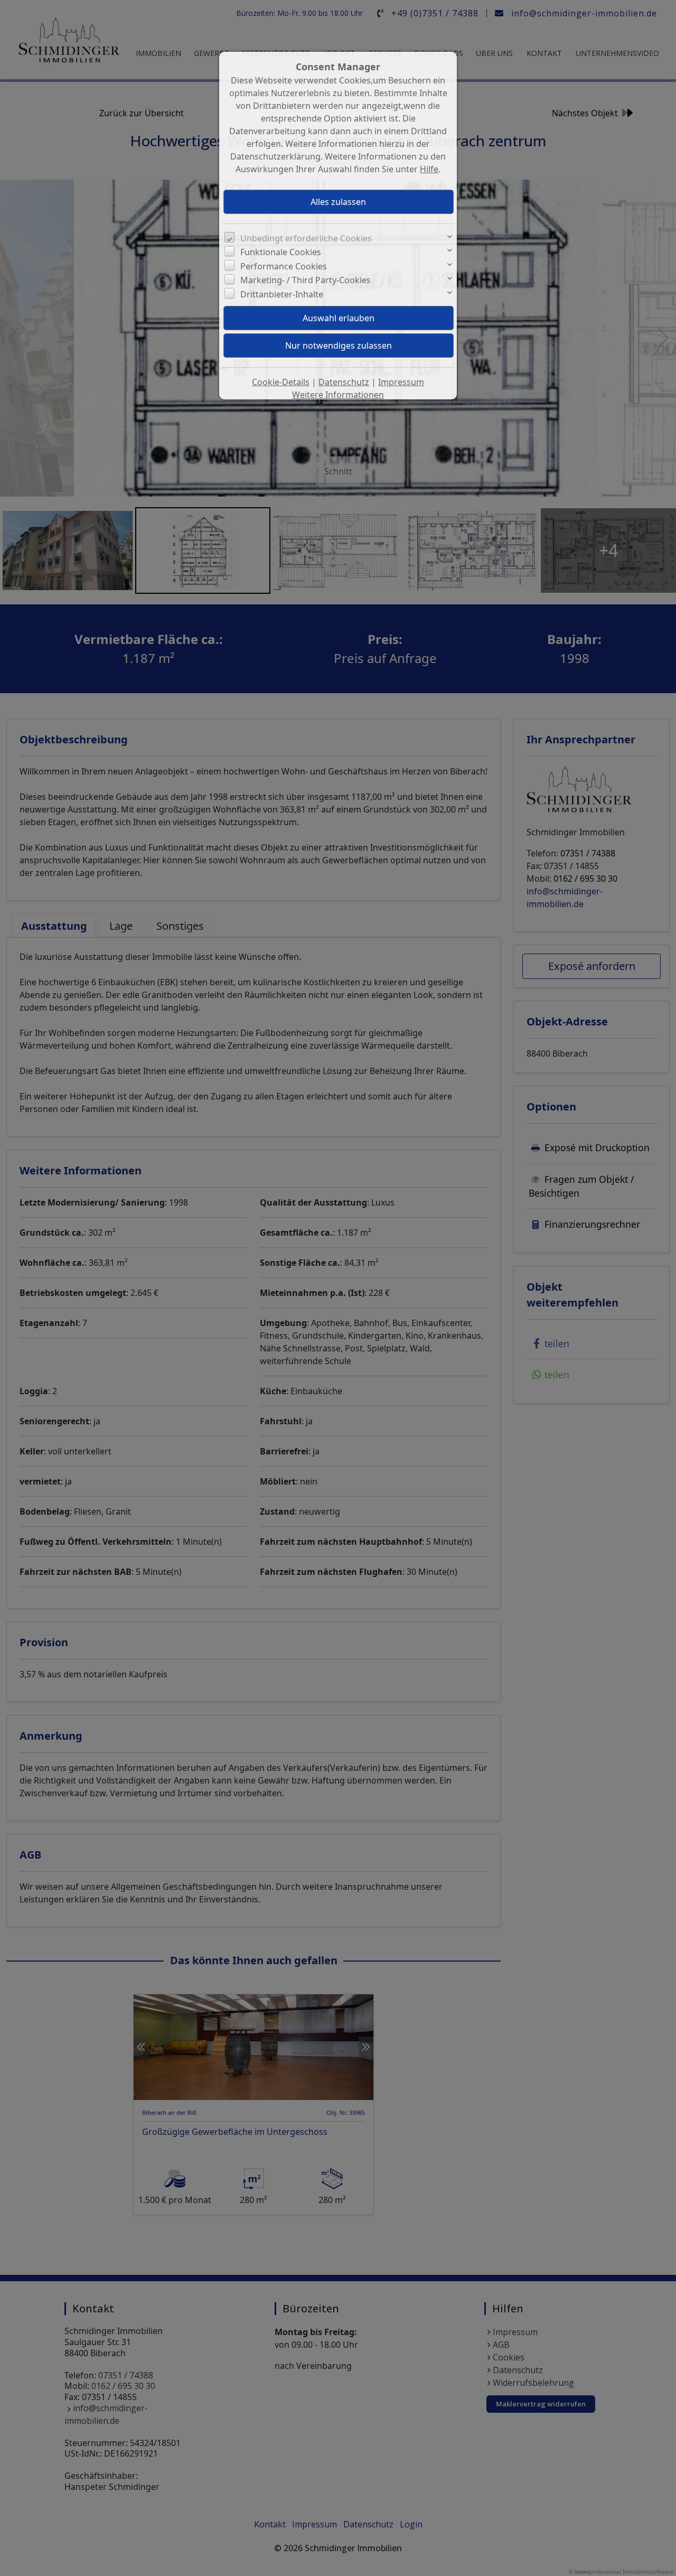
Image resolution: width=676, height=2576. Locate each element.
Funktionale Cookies (281, 252)
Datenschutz (344, 382)
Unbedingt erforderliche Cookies (306, 238)
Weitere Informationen (338, 395)
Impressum (401, 382)
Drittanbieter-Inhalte (282, 294)
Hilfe (429, 169)
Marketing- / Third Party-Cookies (306, 280)
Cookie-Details (281, 382)
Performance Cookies (284, 266)
